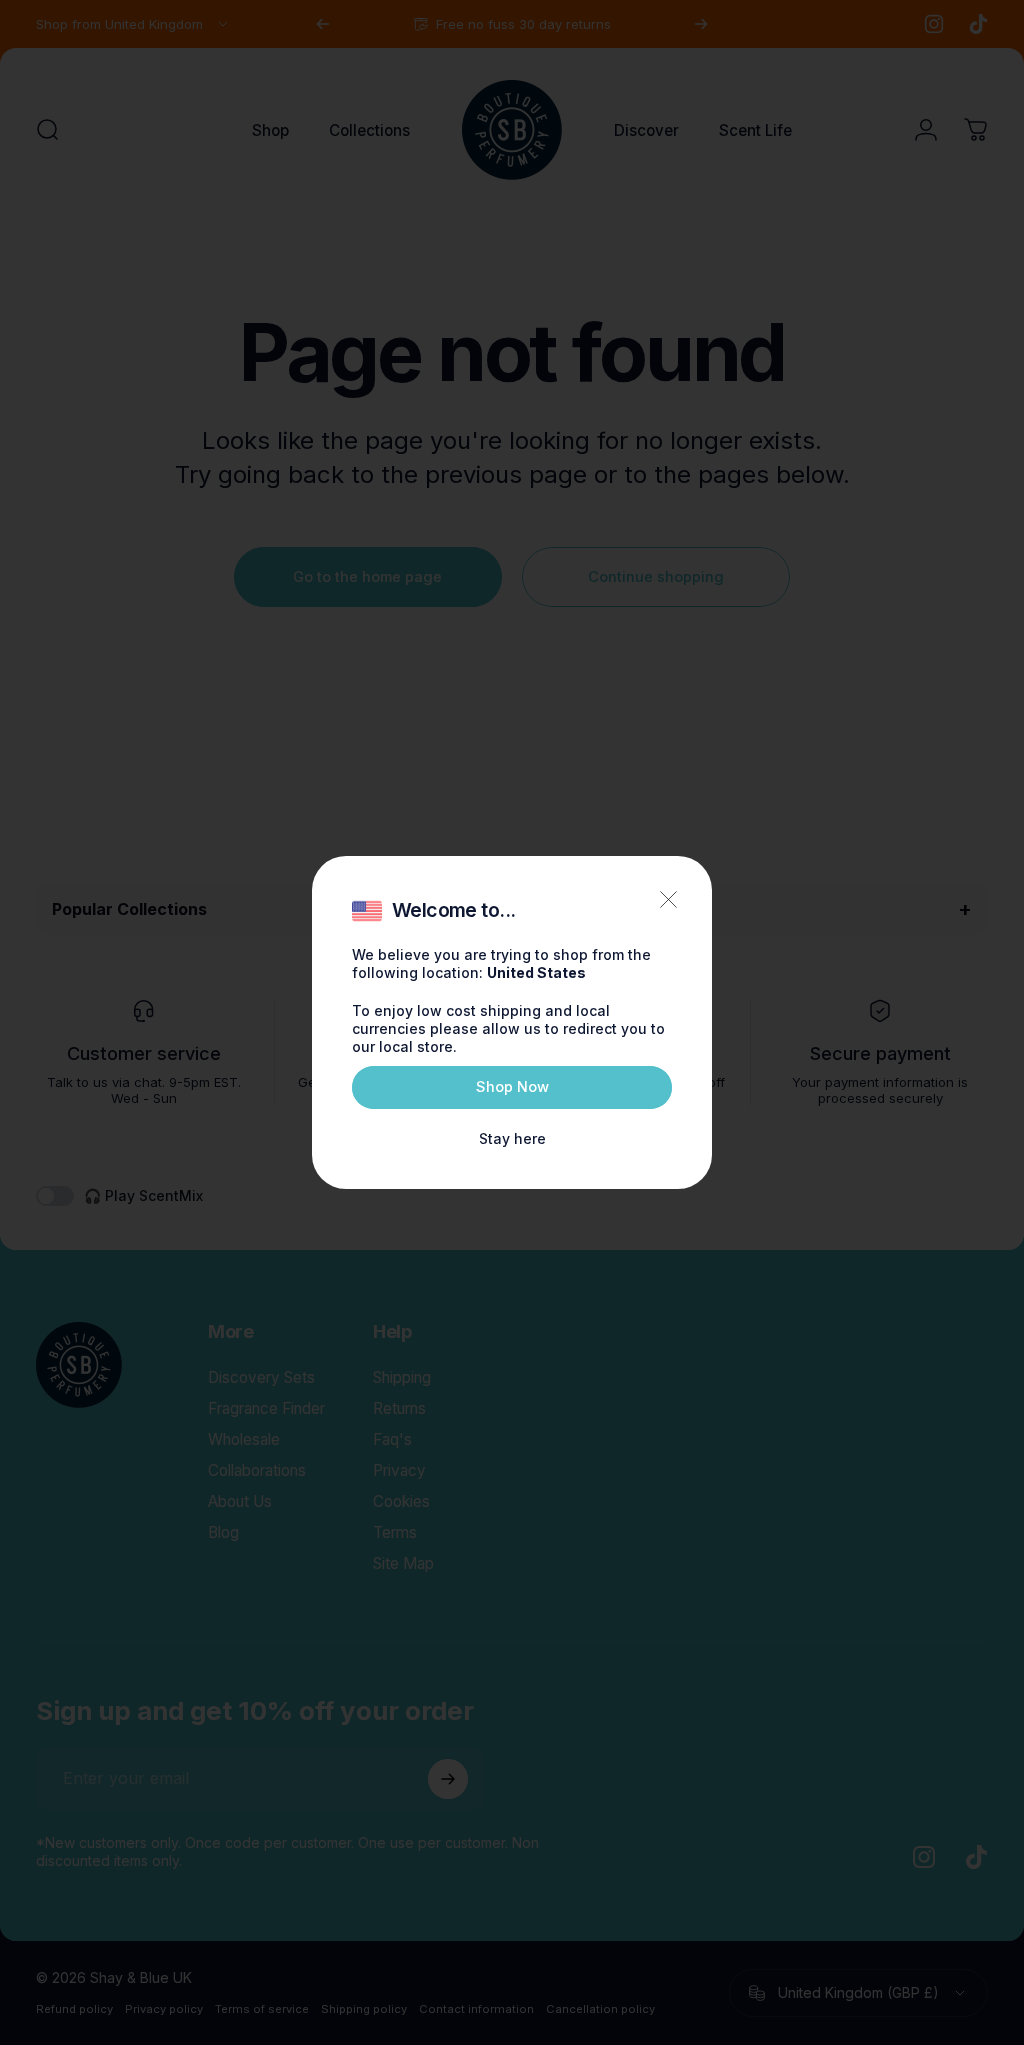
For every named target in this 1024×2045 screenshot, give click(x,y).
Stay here (512, 1138)
